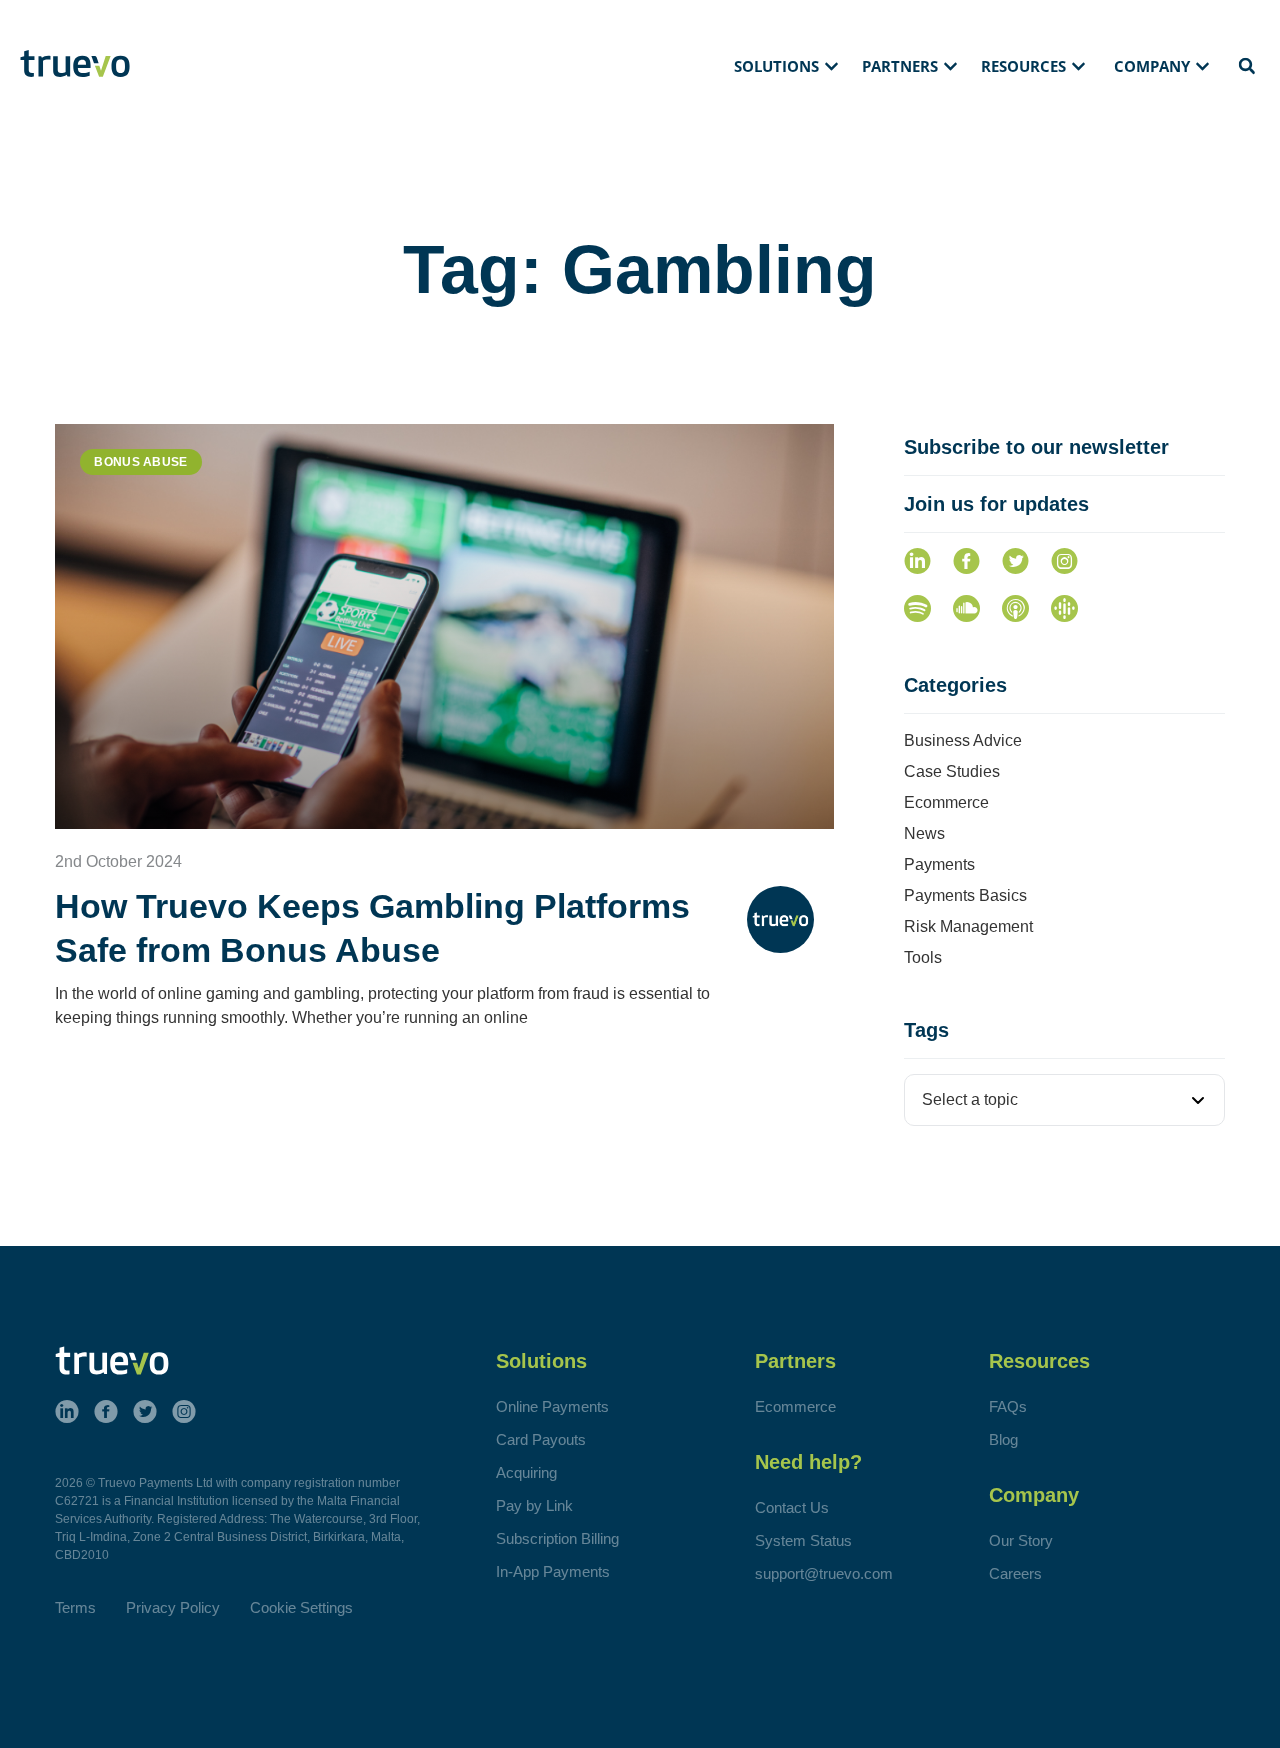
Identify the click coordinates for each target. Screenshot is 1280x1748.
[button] (788, 67)
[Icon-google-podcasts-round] (1064, 608)
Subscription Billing (557, 1538)
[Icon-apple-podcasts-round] (1015, 608)
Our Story (1021, 1540)
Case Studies (952, 771)
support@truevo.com (824, 1573)
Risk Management (968, 926)
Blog (1003, 1439)
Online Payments (552, 1406)
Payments (939, 864)
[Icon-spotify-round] (917, 608)
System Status (803, 1540)
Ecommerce (946, 802)
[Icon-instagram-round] (1064, 561)
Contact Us (792, 1507)
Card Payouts (541, 1439)
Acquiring (526, 1472)
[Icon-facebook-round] (966, 561)
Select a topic (970, 1099)
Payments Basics (965, 895)
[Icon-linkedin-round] (917, 561)
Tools (923, 957)
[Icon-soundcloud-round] (966, 608)
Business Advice (963, 740)
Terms (75, 1607)
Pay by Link (534, 1505)
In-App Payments (553, 1571)
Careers (1015, 1573)
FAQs (1008, 1406)
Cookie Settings (301, 1607)
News (924, 833)
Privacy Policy (173, 1607)
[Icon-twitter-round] (1015, 561)
